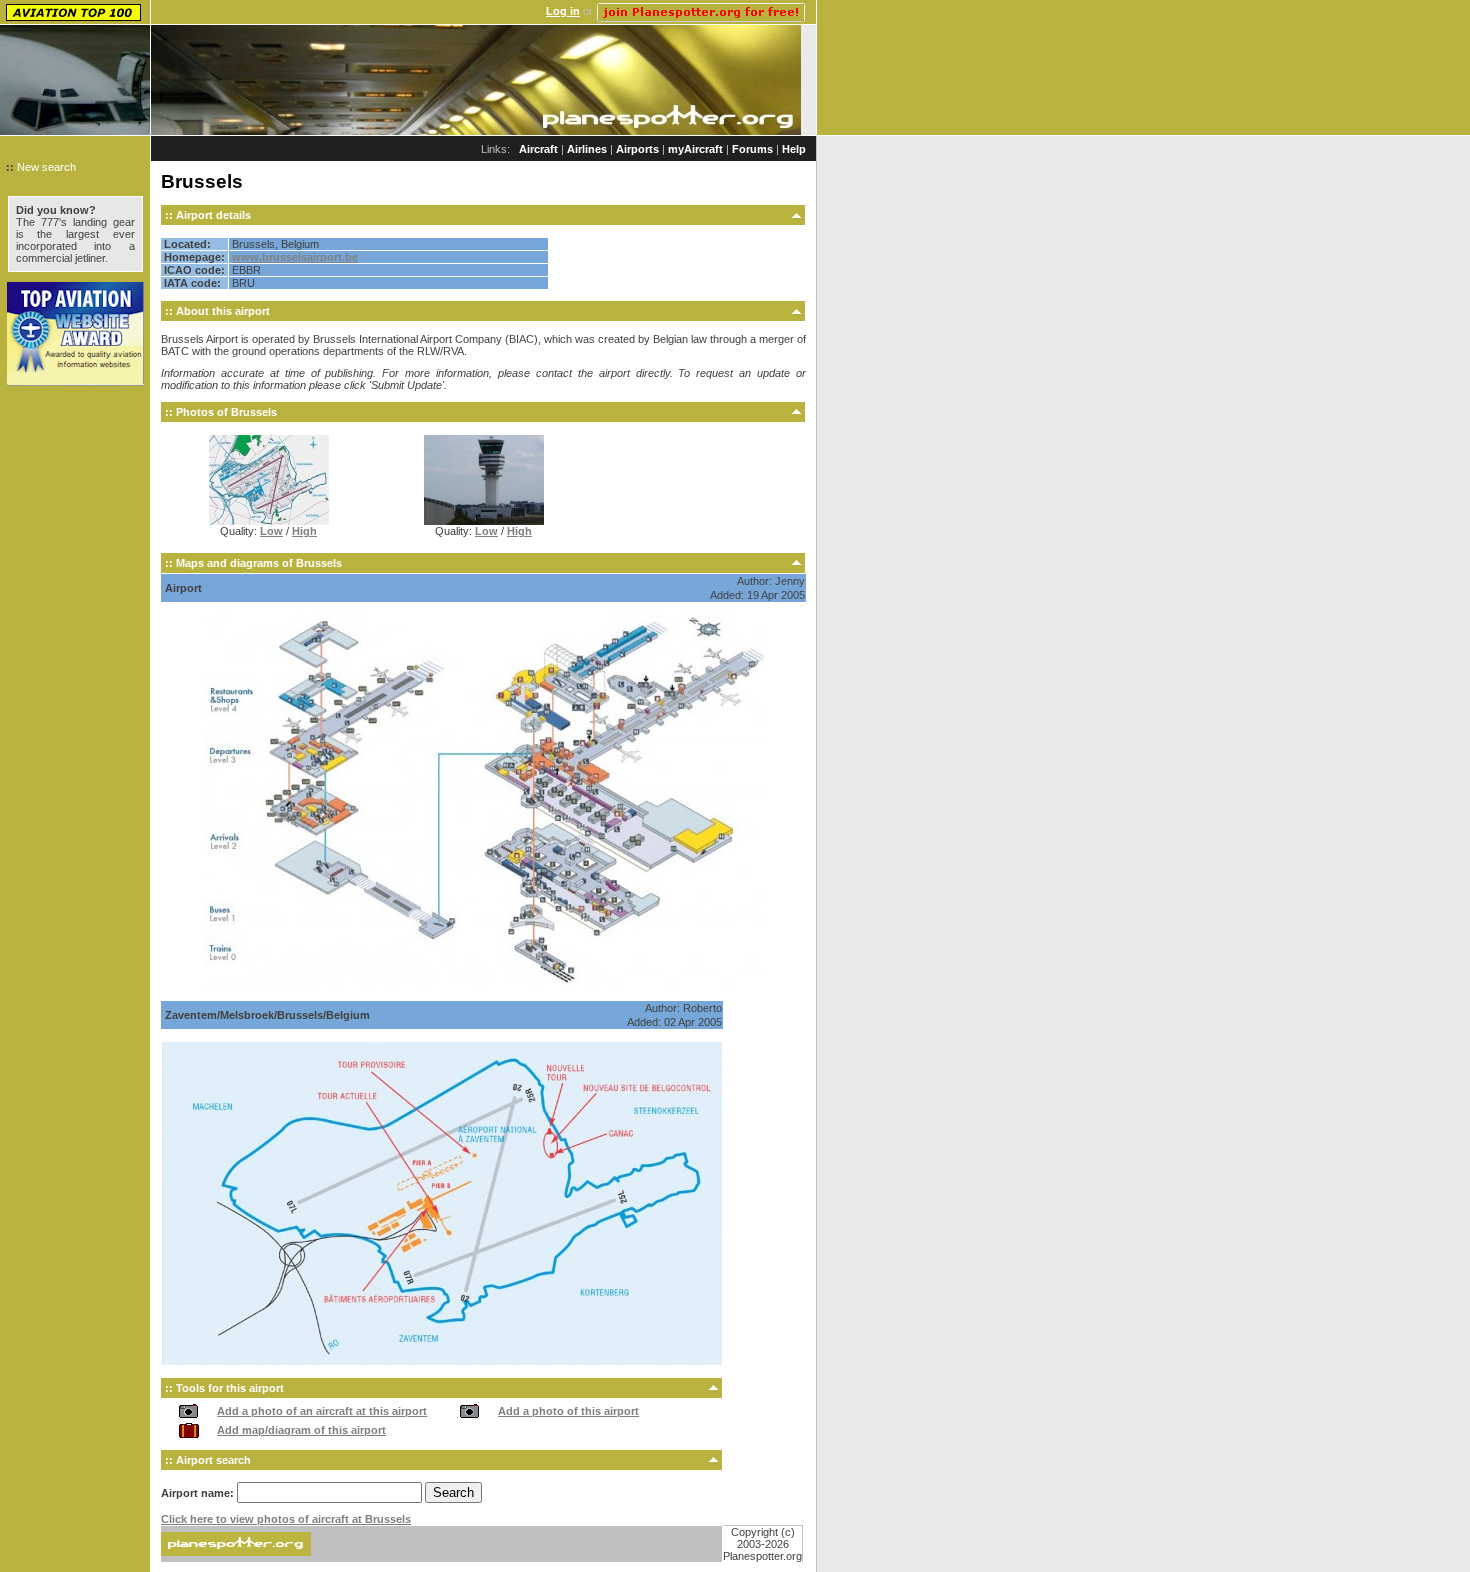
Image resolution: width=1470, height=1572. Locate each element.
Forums (752, 149)
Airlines (587, 149)
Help (794, 149)
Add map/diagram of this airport (301, 1430)
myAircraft (695, 149)
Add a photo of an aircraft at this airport (322, 1411)
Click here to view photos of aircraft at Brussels (286, 1519)
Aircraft (538, 149)
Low (271, 531)
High (304, 531)
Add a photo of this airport (568, 1411)
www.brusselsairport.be (295, 257)
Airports (637, 149)
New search (46, 167)
